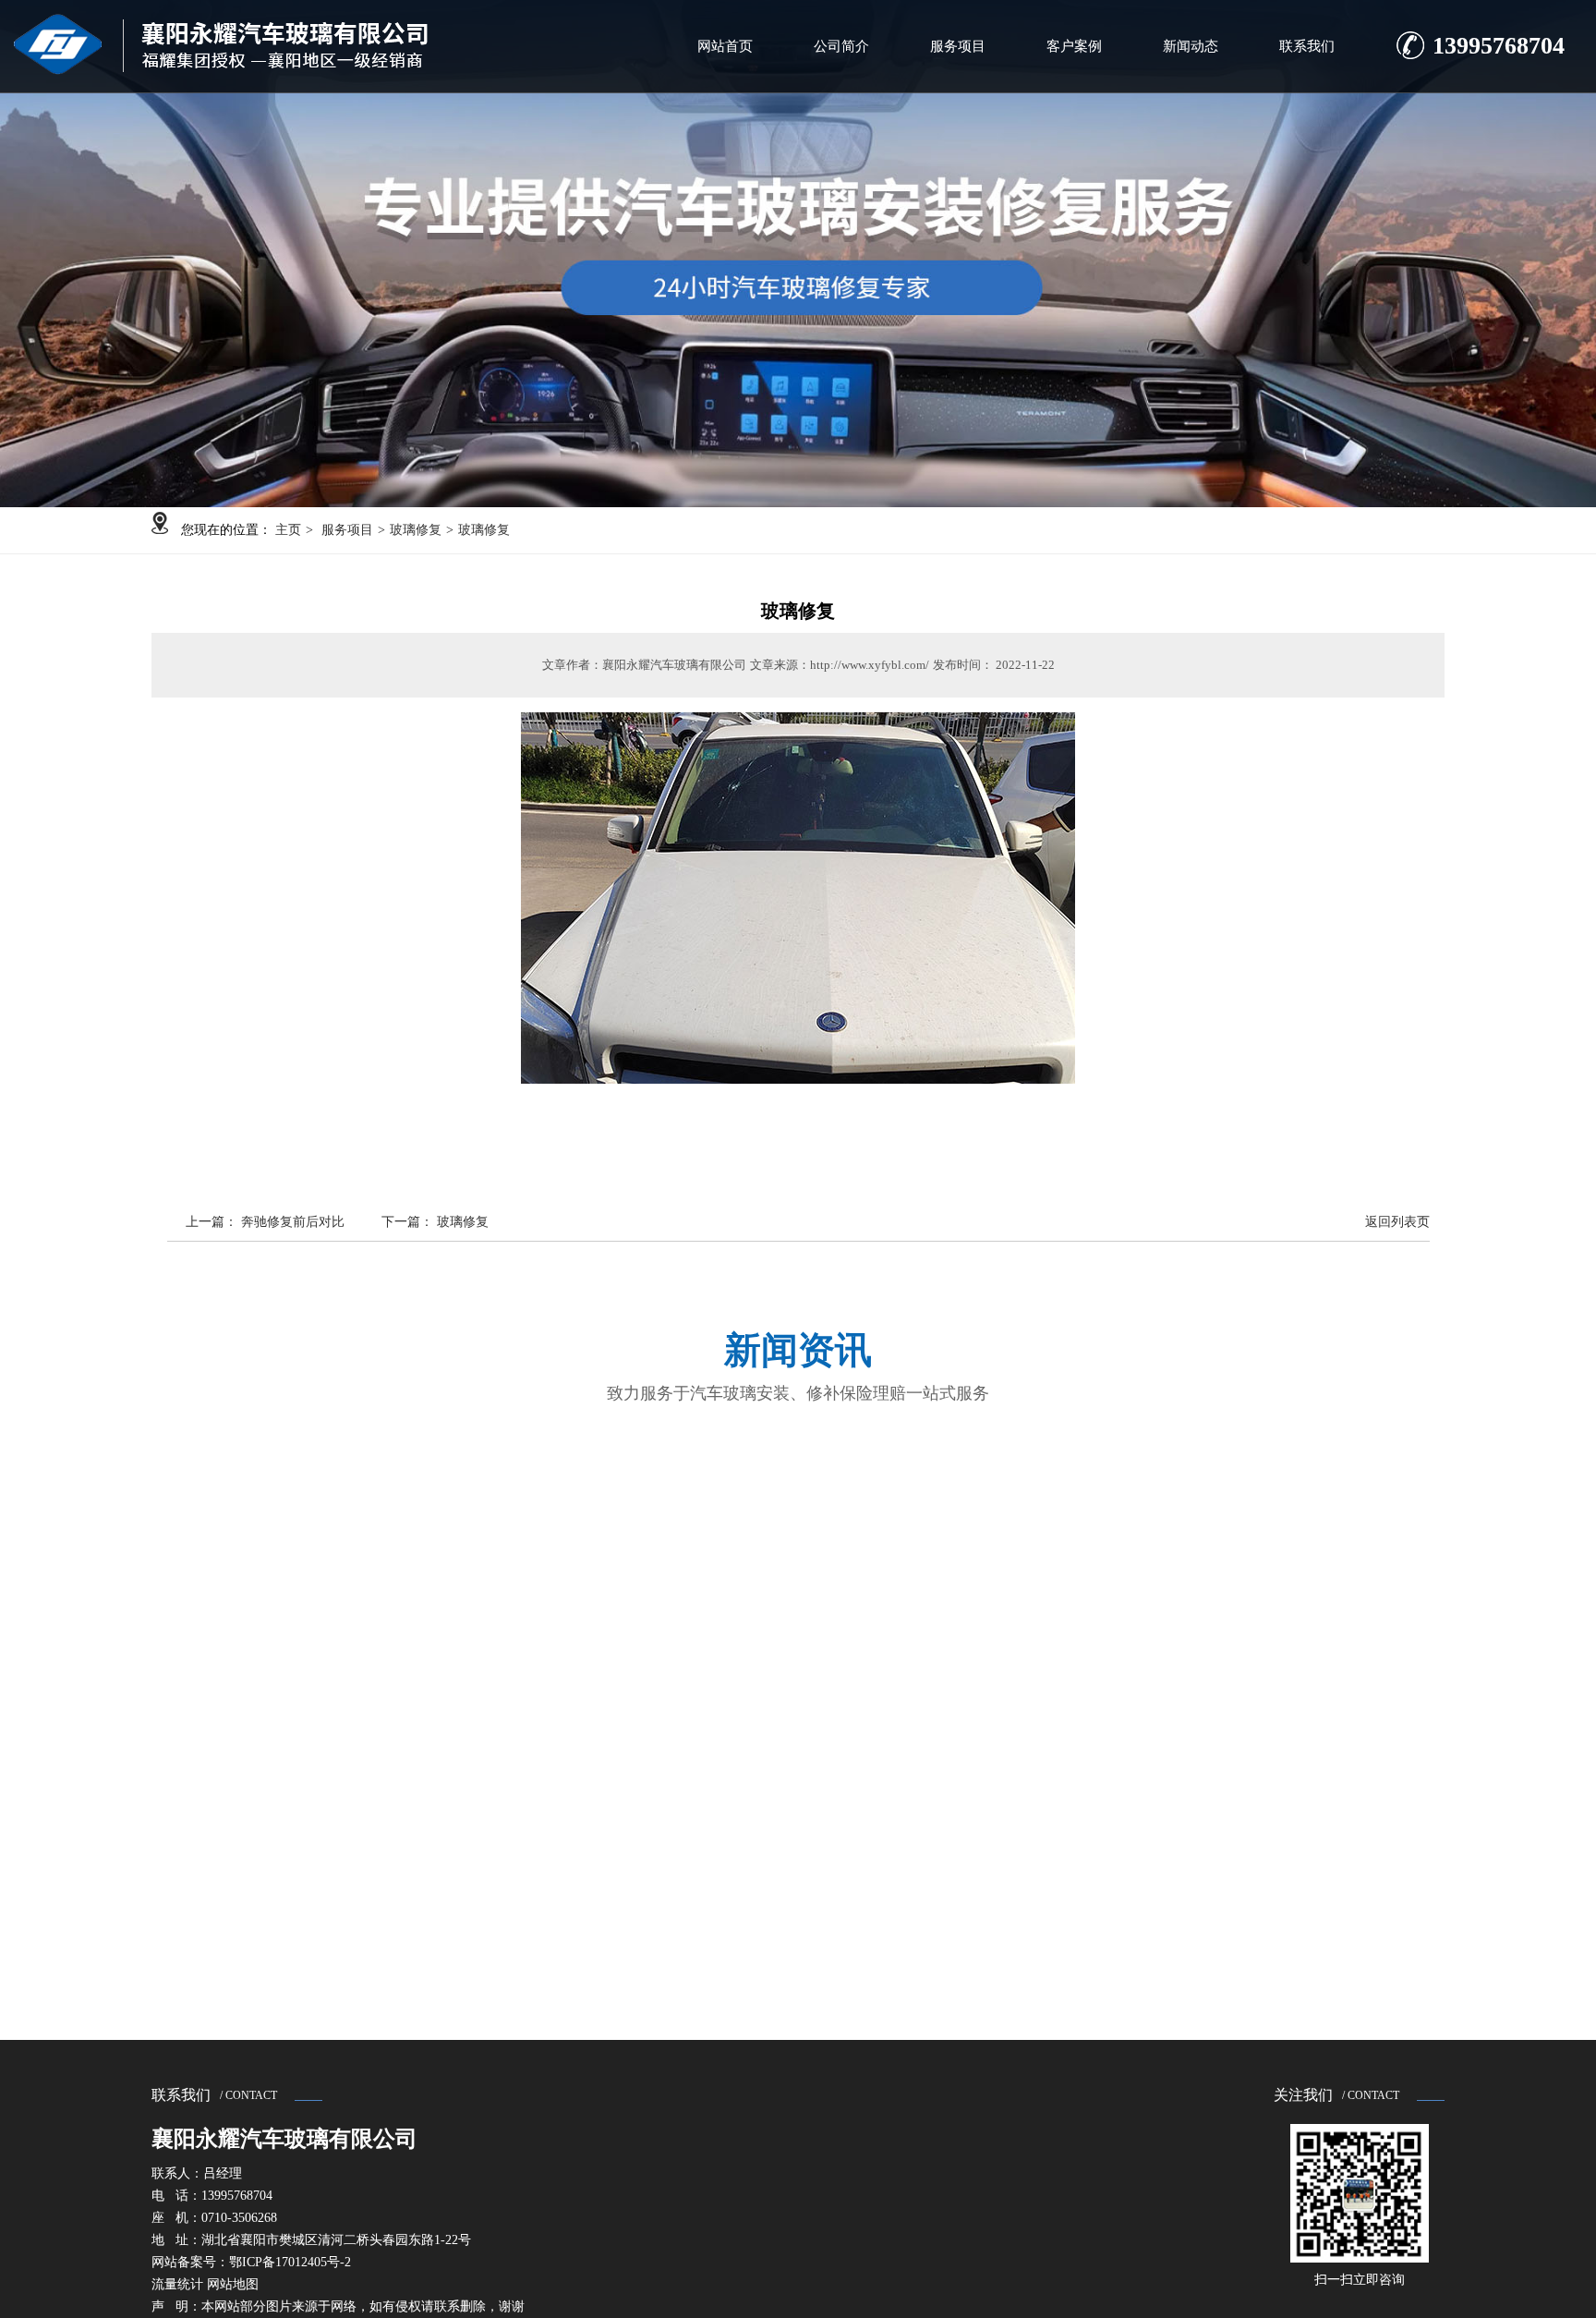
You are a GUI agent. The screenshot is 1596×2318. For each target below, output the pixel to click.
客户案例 (1074, 46)
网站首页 (725, 46)
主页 (288, 530)
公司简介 (841, 46)
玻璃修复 (416, 530)
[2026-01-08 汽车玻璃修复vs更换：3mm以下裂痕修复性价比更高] (331, 1660)
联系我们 (1307, 46)
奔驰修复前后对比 (293, 1222)
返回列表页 (1397, 1222)
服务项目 (958, 46)
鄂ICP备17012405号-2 (290, 2262)
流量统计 (177, 2284)
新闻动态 (1191, 46)
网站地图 (233, 2284)
